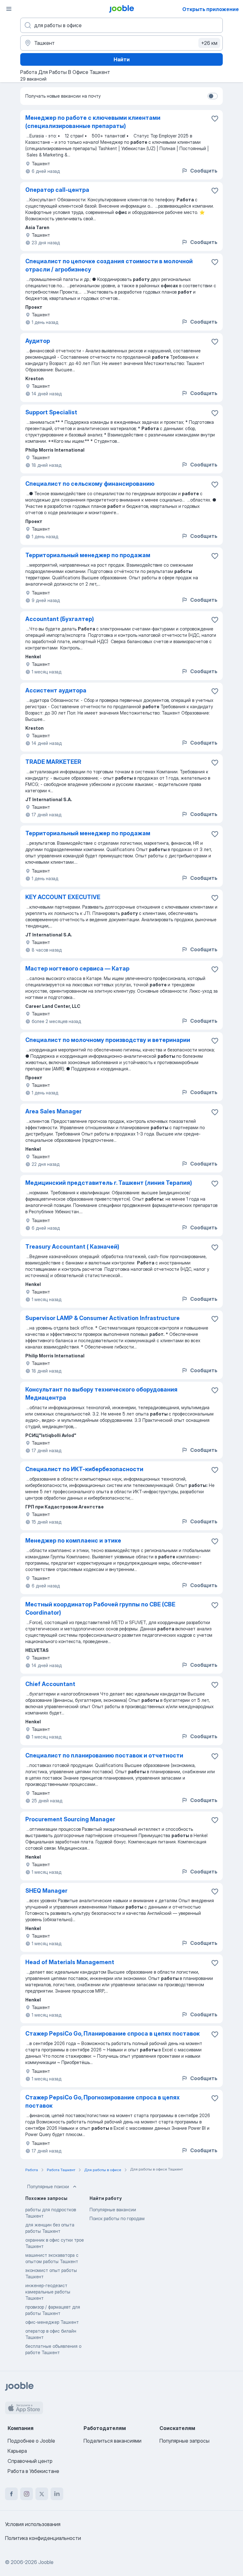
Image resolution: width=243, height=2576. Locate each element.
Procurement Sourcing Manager (70, 1819)
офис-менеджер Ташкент (52, 2322)
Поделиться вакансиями (112, 2441)
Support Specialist (51, 412)
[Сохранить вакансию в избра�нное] (215, 691)
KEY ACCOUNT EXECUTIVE (63, 897)
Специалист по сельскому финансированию (90, 484)
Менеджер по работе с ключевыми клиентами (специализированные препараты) (93, 122)
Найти (122, 59)
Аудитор (38, 341)
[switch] (213, 96)
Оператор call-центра (57, 190)
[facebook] (11, 2494)
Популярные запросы (184, 2441)
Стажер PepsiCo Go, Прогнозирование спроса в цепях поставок (103, 2101)
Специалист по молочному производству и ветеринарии (108, 1040)
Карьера (17, 2451)
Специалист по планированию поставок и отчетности (104, 1755)
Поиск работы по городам (117, 2218)
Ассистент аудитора (56, 690)
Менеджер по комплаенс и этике (73, 1541)
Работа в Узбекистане (33, 2471)
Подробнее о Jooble (31, 2441)
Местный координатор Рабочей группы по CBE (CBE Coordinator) (100, 1608)
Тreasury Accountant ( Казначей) (72, 1247)
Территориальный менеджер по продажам (88, 555)
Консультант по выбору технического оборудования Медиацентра (101, 1394)
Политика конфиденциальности (43, 2538)
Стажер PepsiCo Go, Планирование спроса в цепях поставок (112, 2034)
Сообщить (204, 171)
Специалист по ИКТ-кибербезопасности (84, 1469)
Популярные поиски (48, 2186)
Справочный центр (30, 2461)
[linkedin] (57, 2494)
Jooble (46, 2562)
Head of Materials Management (70, 1962)
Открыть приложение (211, 9)
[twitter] (42, 2494)
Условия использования (33, 2524)
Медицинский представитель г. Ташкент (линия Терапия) (109, 1183)
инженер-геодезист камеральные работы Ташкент (48, 2292)
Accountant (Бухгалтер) (60, 619)
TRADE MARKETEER (53, 762)
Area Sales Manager (53, 1111)
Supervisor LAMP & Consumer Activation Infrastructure (103, 1318)
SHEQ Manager (46, 1891)
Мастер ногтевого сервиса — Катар (77, 968)
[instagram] (27, 2494)
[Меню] (9, 9)
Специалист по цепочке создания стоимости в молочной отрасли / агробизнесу (109, 265)
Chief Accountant (50, 1684)
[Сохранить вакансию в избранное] (215, 119)
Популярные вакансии (113, 2210)
